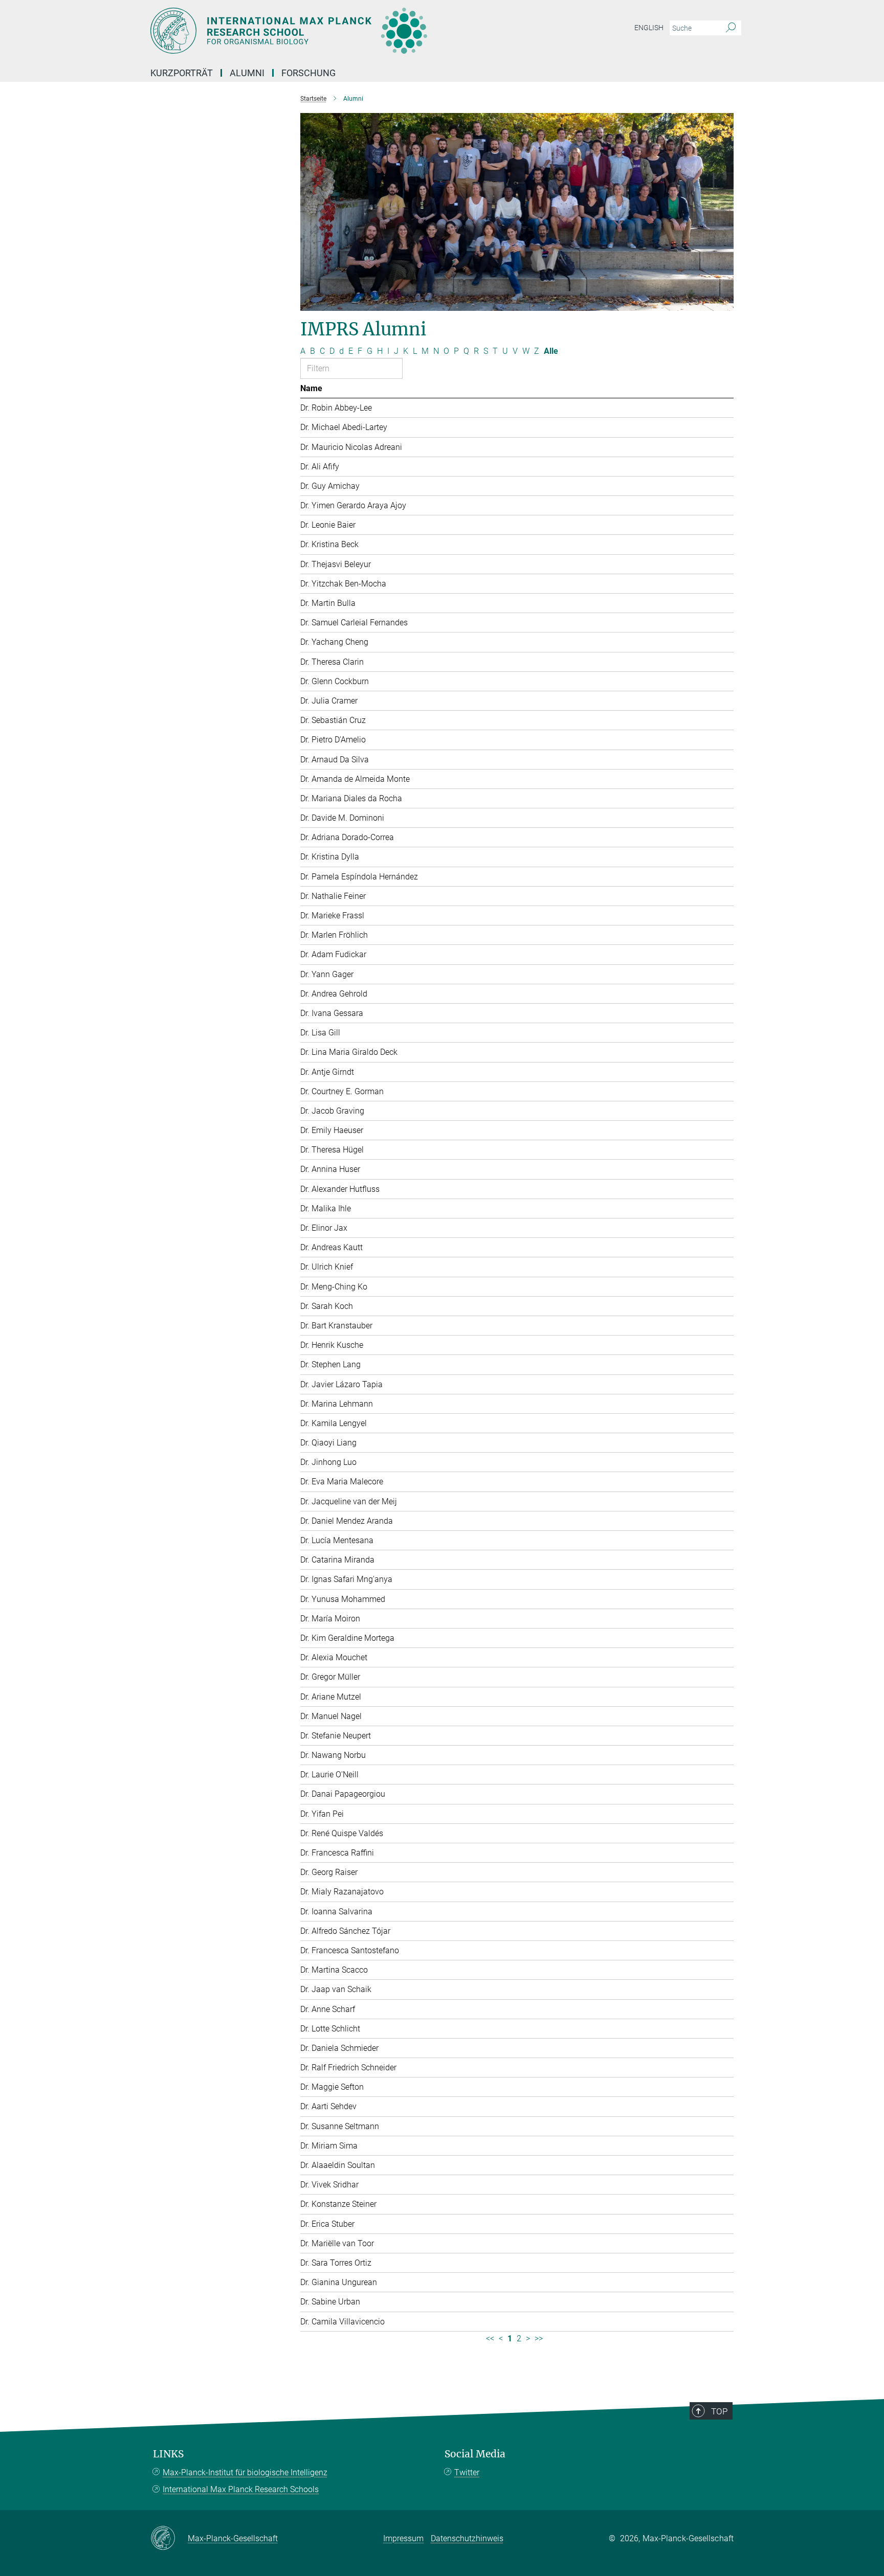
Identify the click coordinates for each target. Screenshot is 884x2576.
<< (490, 2338)
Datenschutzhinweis (467, 2538)
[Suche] (731, 28)
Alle (551, 351)
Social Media (475, 2454)
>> (539, 2338)
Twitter (467, 2472)
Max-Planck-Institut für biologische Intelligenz (245, 2472)
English (649, 28)
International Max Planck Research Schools (241, 2489)
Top (719, 2411)
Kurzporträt (182, 73)
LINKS (168, 2454)
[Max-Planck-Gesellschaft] (169, 2539)
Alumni (247, 73)
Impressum (403, 2538)
